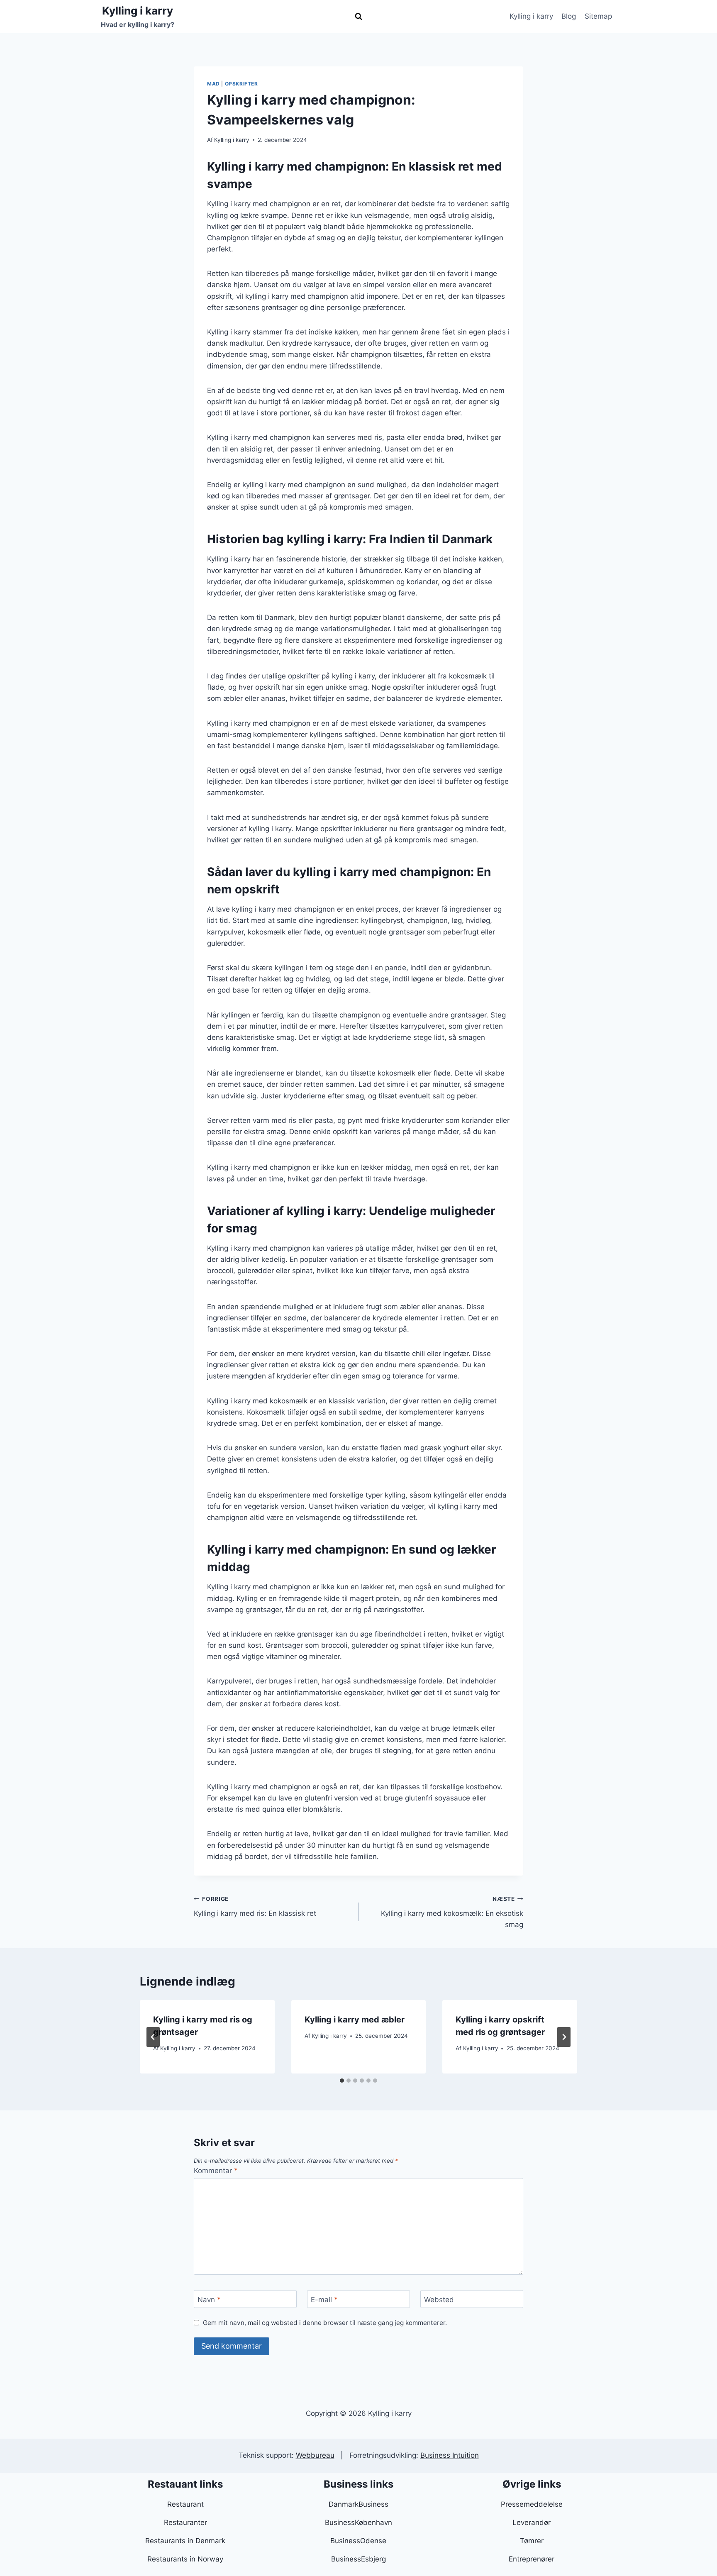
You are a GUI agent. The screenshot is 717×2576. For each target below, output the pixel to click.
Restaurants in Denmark (185, 2541)
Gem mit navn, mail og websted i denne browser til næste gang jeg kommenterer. (325, 2323)
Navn (209, 2299)
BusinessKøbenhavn (358, 2522)
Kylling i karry (531, 16)
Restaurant (185, 2504)
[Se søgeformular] (358, 17)
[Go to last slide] (153, 2037)
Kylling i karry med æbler (355, 2020)
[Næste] (564, 2037)
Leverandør (532, 2522)
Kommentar (216, 2171)
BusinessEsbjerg (358, 2559)
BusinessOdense (358, 2541)
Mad (213, 84)
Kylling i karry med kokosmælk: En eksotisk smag (452, 1912)
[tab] (342, 2081)
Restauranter (185, 2522)
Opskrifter (241, 84)
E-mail (324, 2299)
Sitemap (598, 16)
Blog (569, 16)
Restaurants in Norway (185, 2559)
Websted (439, 2299)
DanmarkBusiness (358, 2504)
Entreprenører (532, 2559)
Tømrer (532, 2541)
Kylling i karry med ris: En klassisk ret (255, 1906)
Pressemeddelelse (532, 2504)
